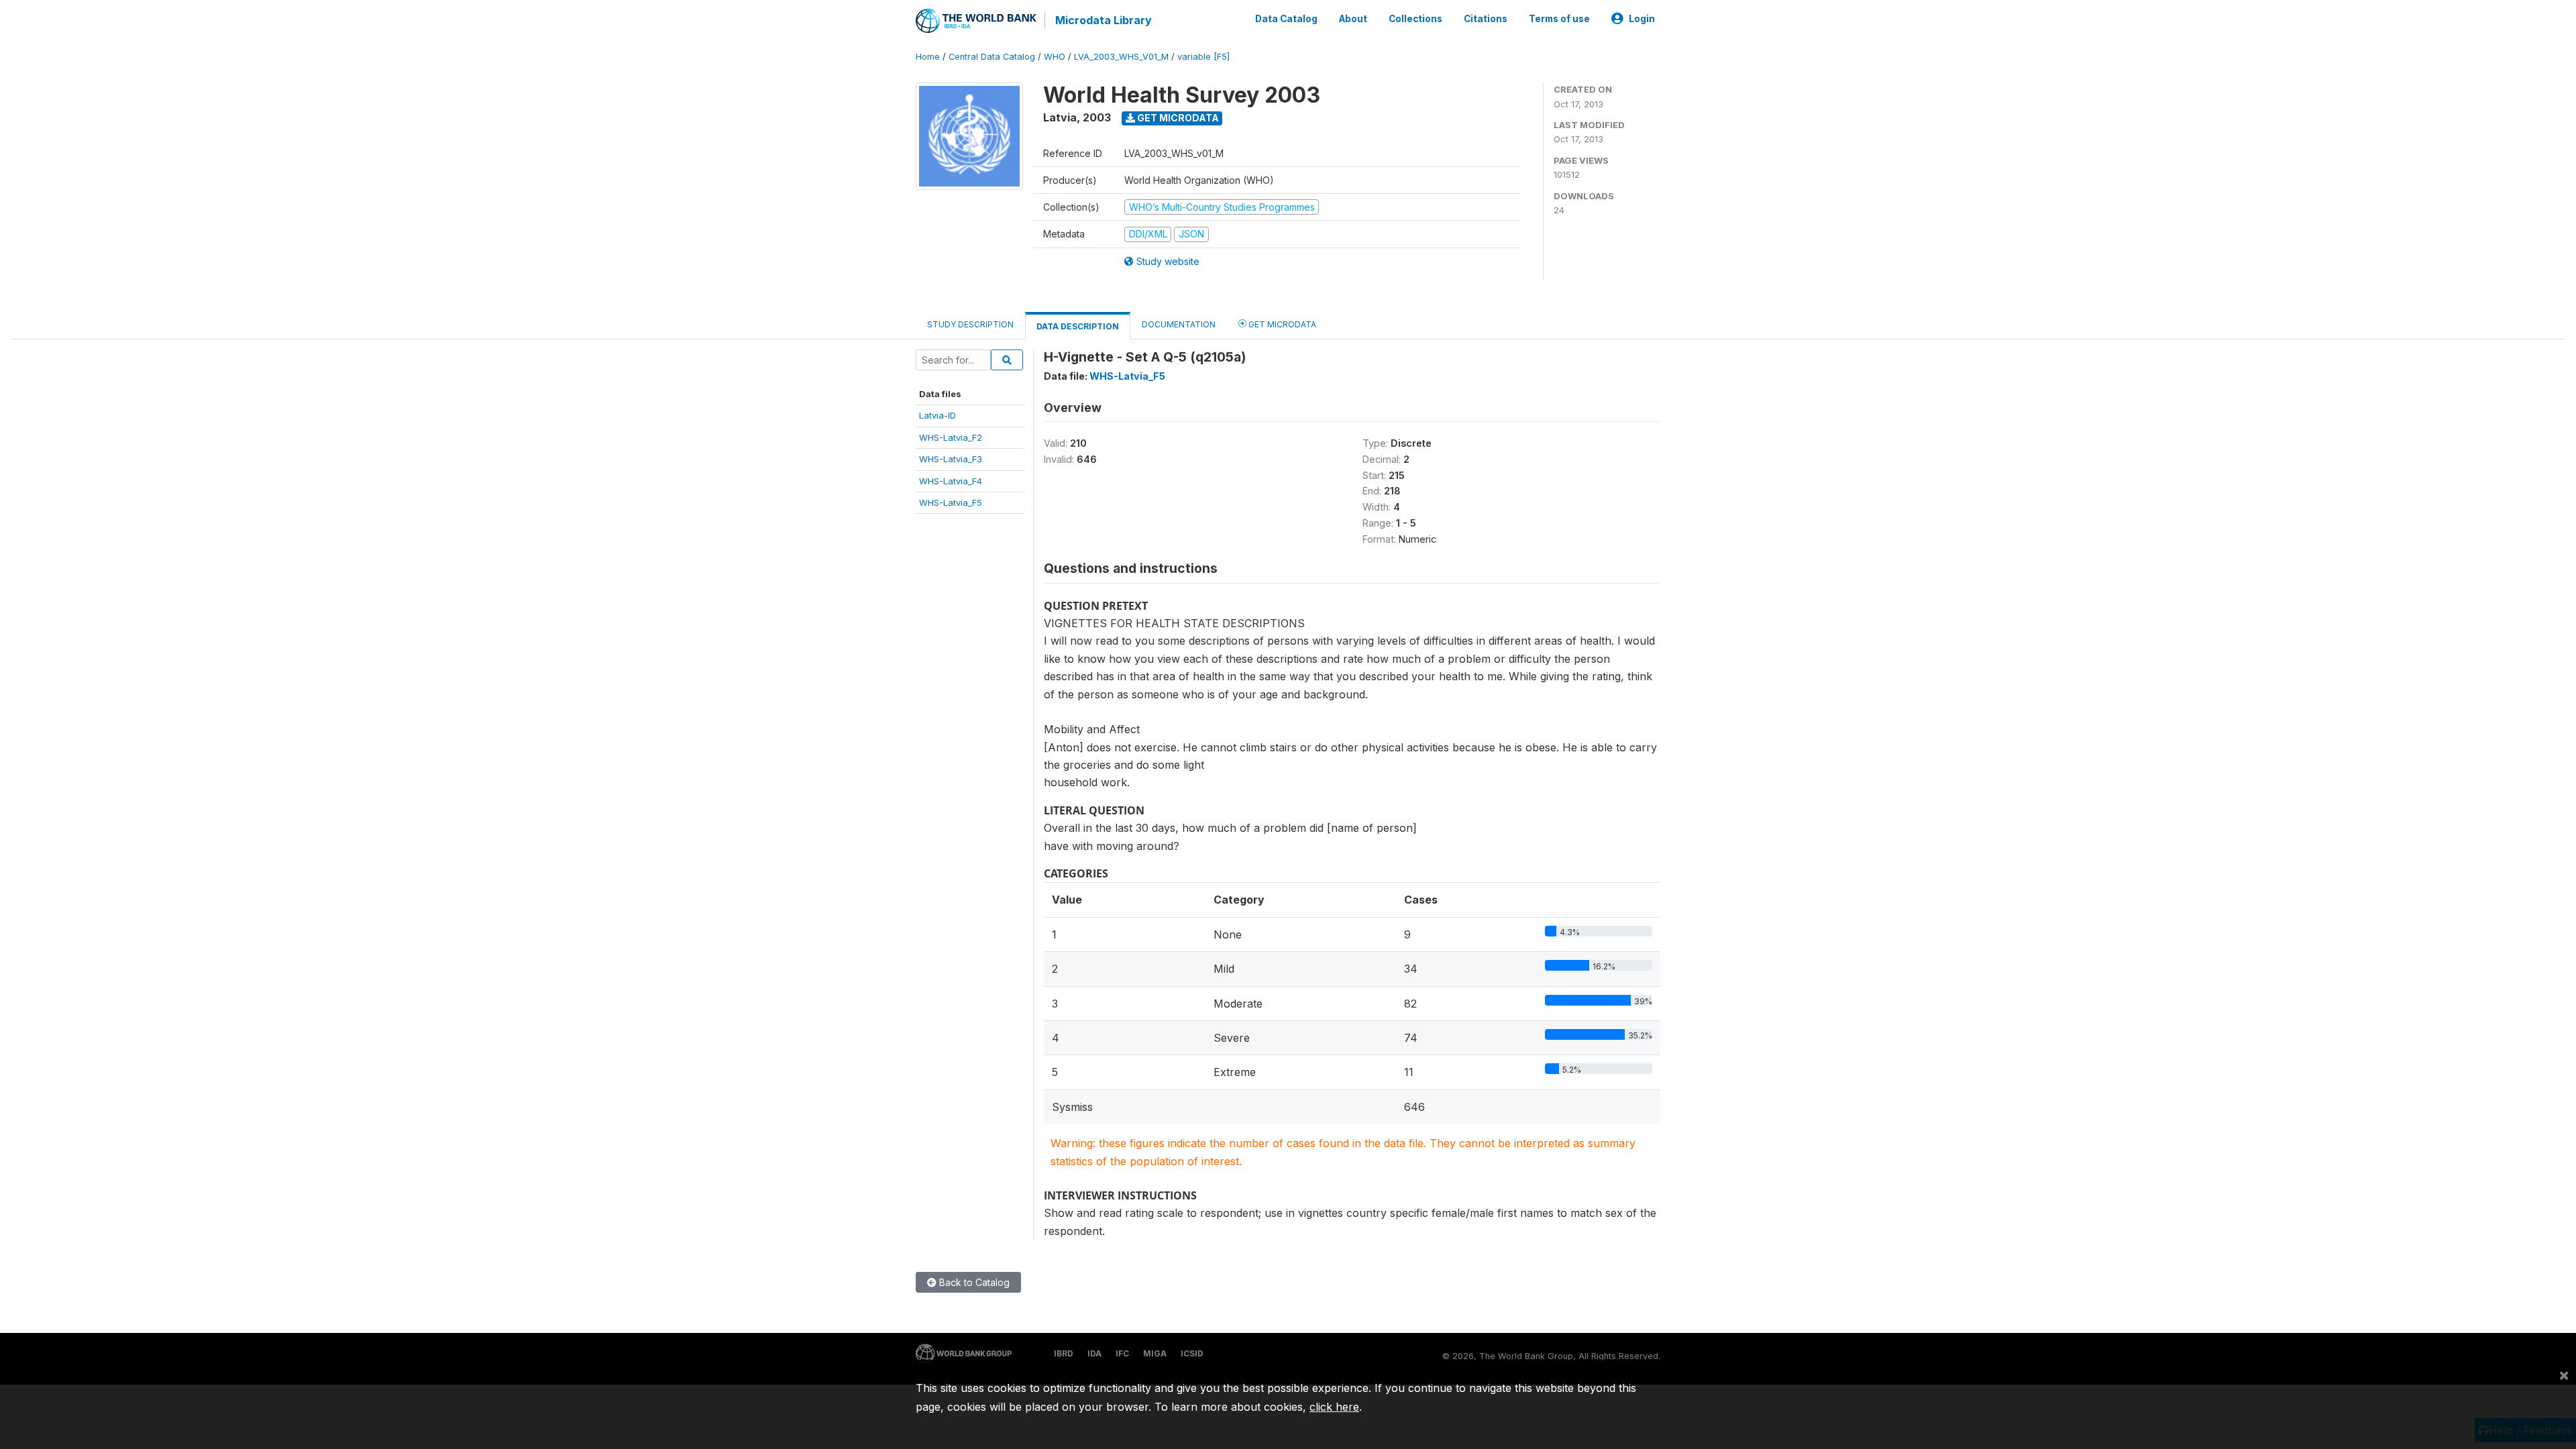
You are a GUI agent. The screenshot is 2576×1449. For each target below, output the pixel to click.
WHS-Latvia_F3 (951, 459)
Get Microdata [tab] (1281, 324)
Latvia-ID (937, 415)
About (1353, 19)
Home (928, 57)
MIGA (1155, 1353)
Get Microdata (1177, 118)
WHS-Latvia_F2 (951, 437)
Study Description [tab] (970, 324)
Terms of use (1559, 19)
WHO (1055, 57)
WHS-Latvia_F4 (951, 481)
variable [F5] (1203, 57)
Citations (1486, 19)
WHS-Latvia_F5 (951, 502)
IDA (1094, 1353)
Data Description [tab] (1078, 326)
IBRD (1064, 1353)
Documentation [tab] (1179, 324)
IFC (1122, 1353)
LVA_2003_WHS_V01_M (1121, 57)
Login (1642, 19)
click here (1334, 1407)
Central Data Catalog (992, 57)
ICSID (1192, 1353)
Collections (1415, 19)
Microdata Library (1104, 20)
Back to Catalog (973, 1282)
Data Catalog (1286, 19)
